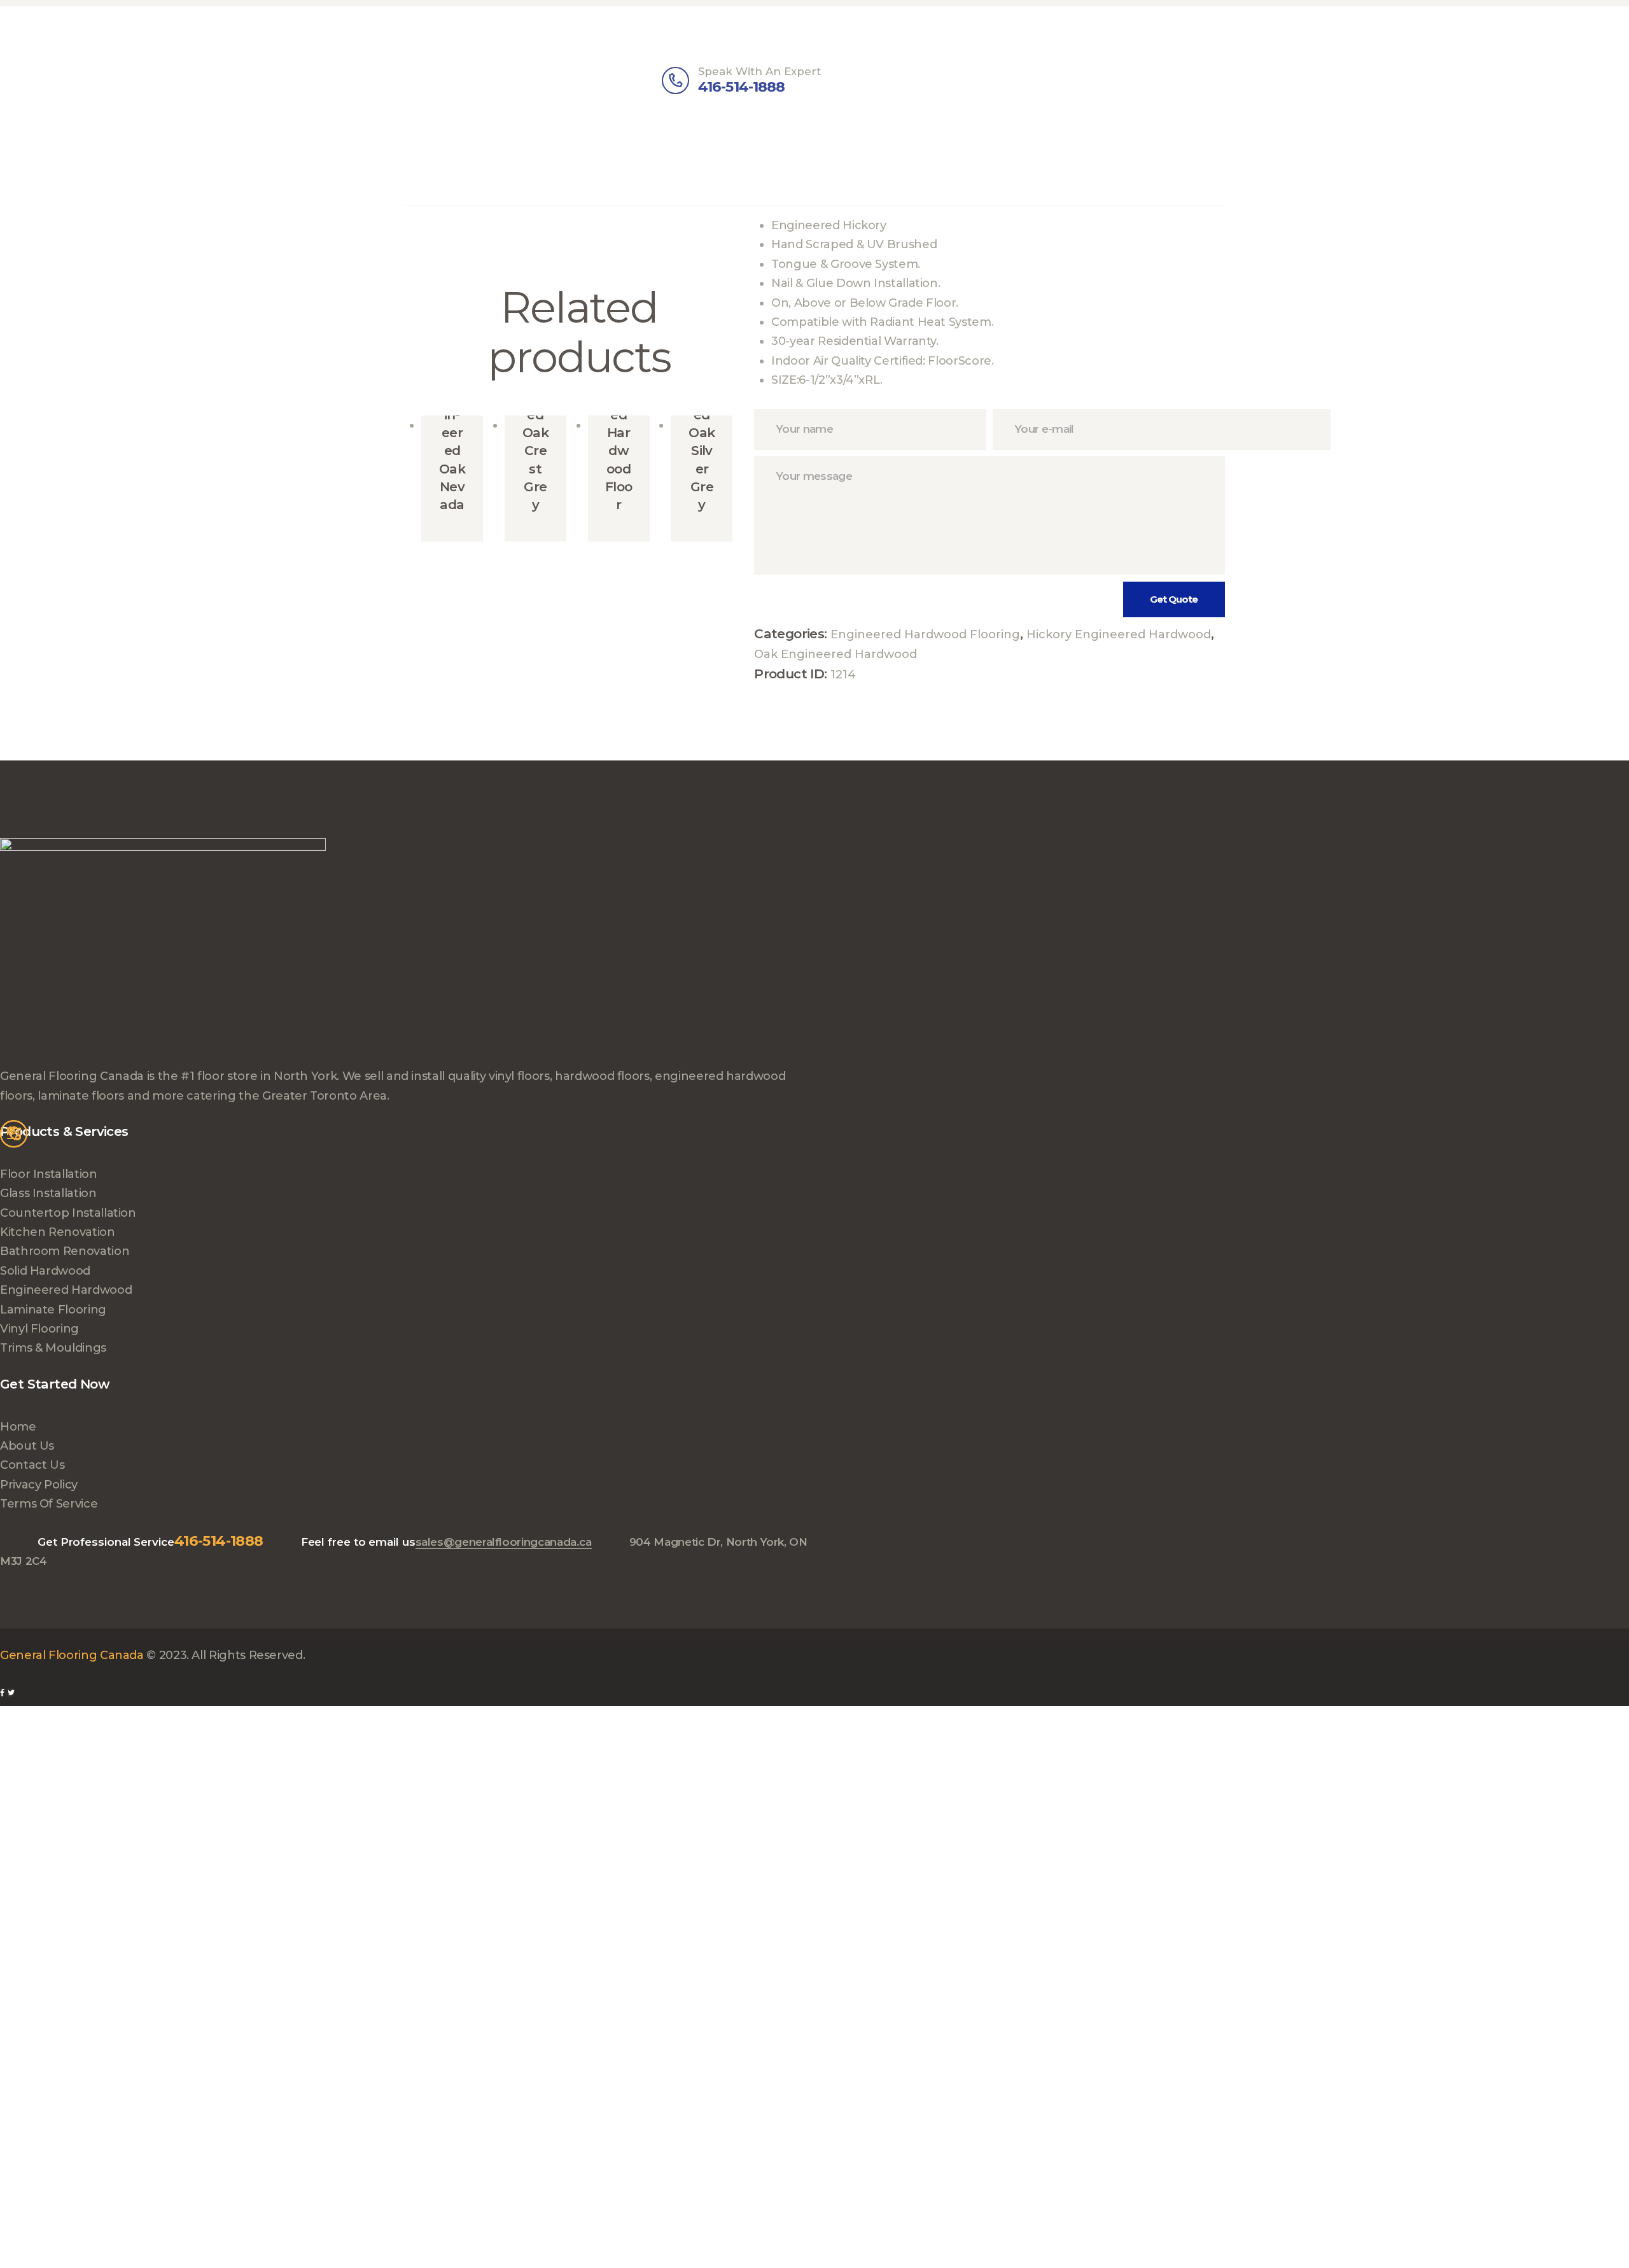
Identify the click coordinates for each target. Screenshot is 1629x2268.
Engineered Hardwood (66, 1290)
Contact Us (32, 1465)
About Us (27, 1446)
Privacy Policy (39, 1485)
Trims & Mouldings (53, 1348)
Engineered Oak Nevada (452, 450)
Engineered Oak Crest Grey (535, 433)
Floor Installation (49, 1174)
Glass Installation (48, 1193)
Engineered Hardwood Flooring (925, 634)
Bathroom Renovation (65, 1251)
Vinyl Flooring (39, 1329)
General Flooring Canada (72, 1655)
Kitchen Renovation (58, 1232)
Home (18, 1427)
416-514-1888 (219, 1541)
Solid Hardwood (45, 1271)
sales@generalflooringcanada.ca (504, 1542)
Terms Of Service (49, 1504)
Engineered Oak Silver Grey (702, 433)
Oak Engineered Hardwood (835, 654)
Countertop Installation (68, 1213)
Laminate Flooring (53, 1310)
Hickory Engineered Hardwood (1119, 634)
